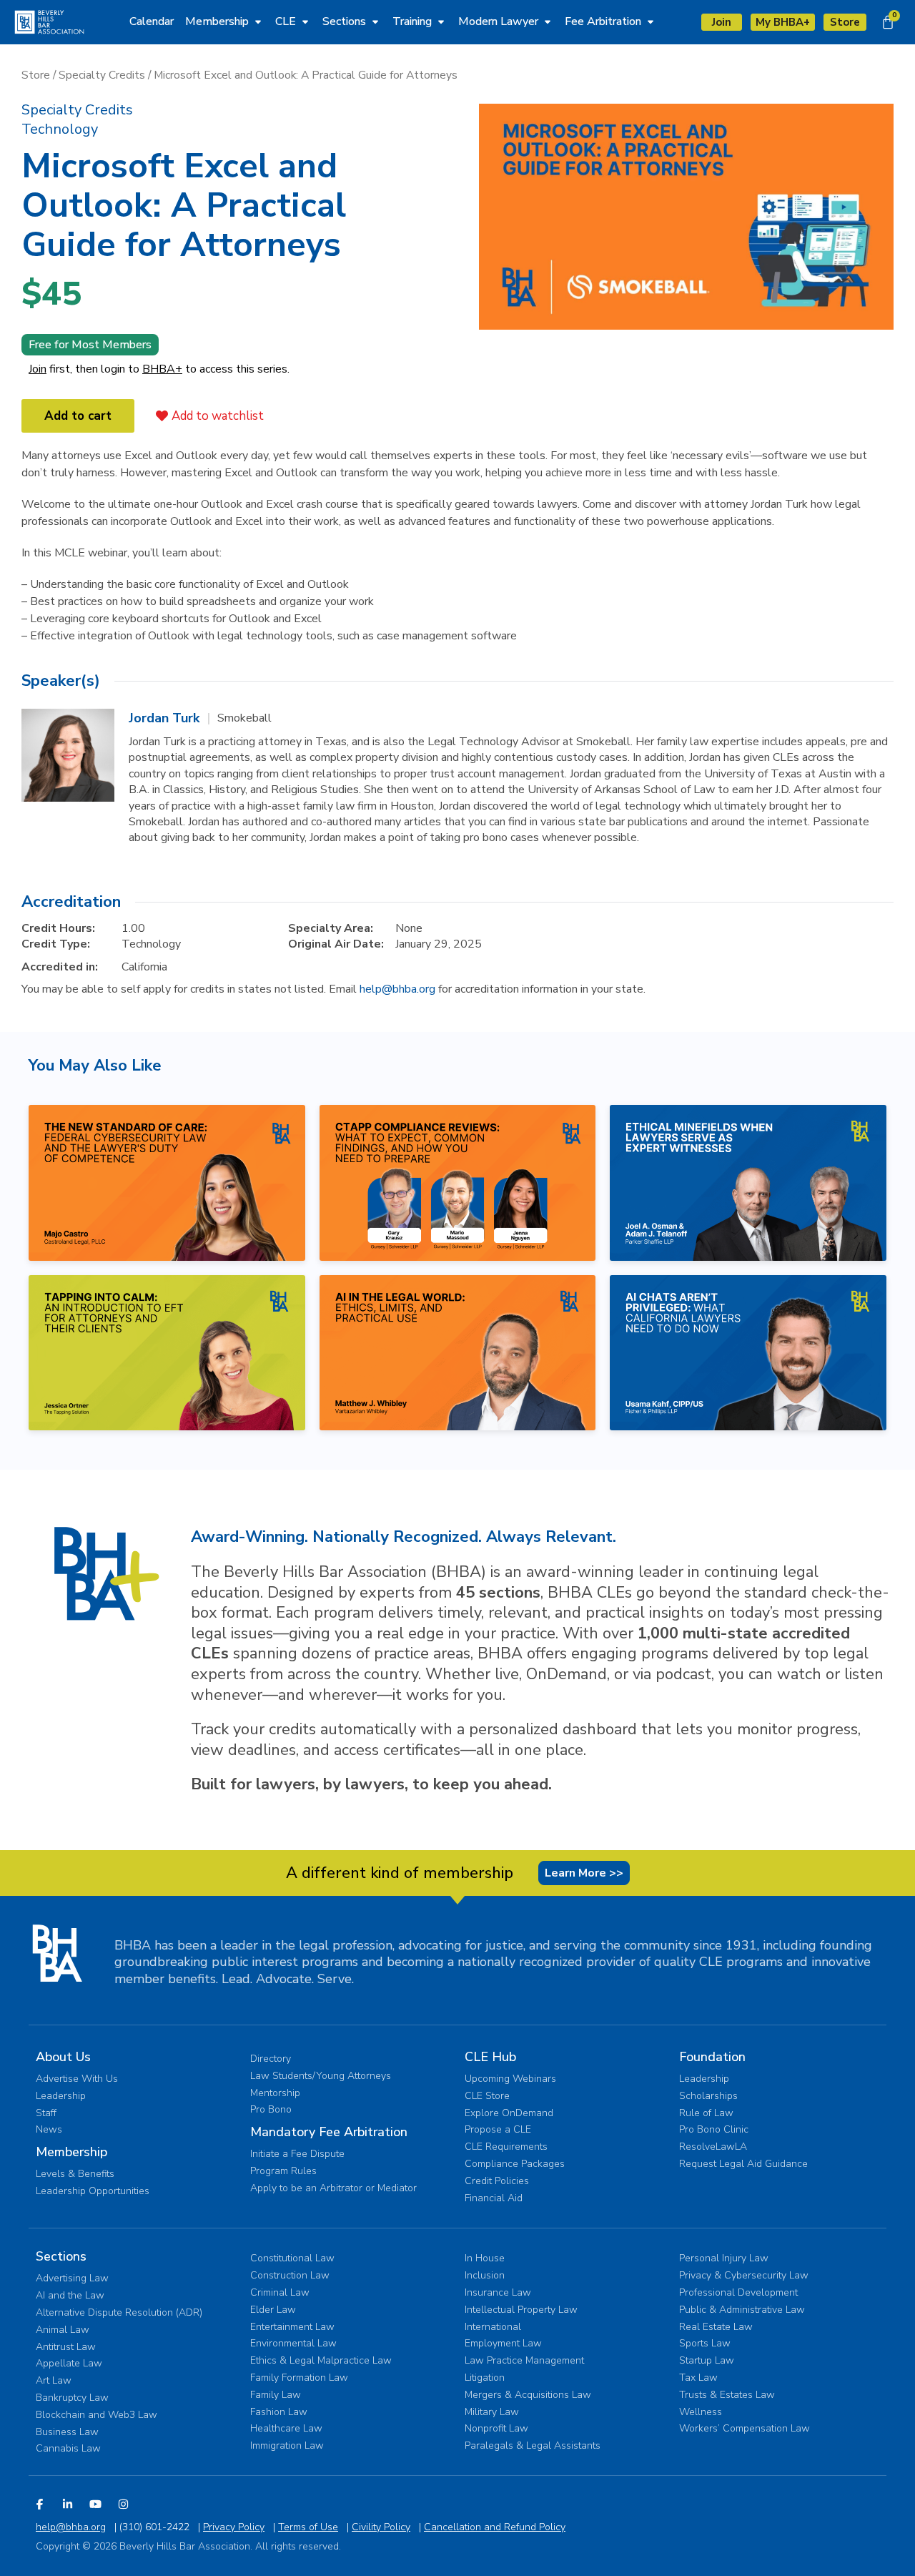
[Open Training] (441, 21)
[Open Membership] (258, 21)
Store (36, 75)
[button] (77, 110)
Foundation (712, 2057)
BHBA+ (162, 369)
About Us (63, 2057)
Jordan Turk (164, 718)
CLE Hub (490, 2057)
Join (38, 369)
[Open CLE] (305, 21)
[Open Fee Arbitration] (651, 21)
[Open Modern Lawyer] (548, 21)
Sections (61, 2256)
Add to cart (78, 416)
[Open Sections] (375, 21)
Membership (71, 2152)
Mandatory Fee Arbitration (329, 2132)
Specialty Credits (102, 75)
